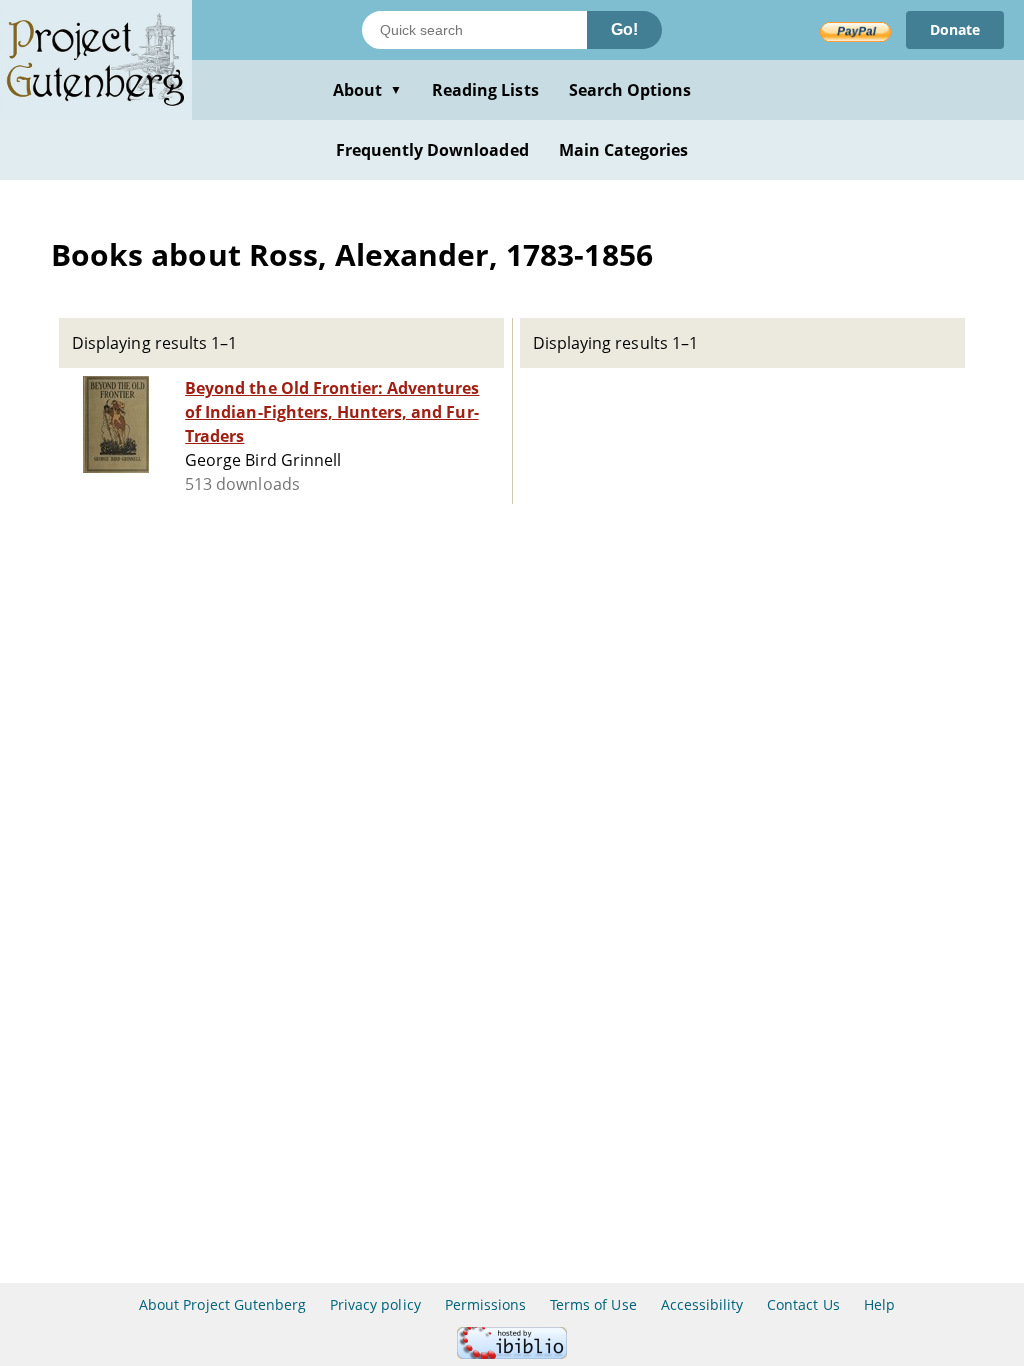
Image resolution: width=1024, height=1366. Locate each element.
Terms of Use (593, 1304)
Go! (624, 29)
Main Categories (624, 150)
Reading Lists (485, 90)
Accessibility (702, 1304)
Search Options (630, 90)
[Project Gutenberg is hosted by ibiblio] (512, 1353)
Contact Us (803, 1304)
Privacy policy (375, 1304)
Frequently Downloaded (432, 150)
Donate (955, 29)
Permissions (485, 1304)
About (367, 90)
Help (879, 1304)
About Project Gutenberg (222, 1304)
